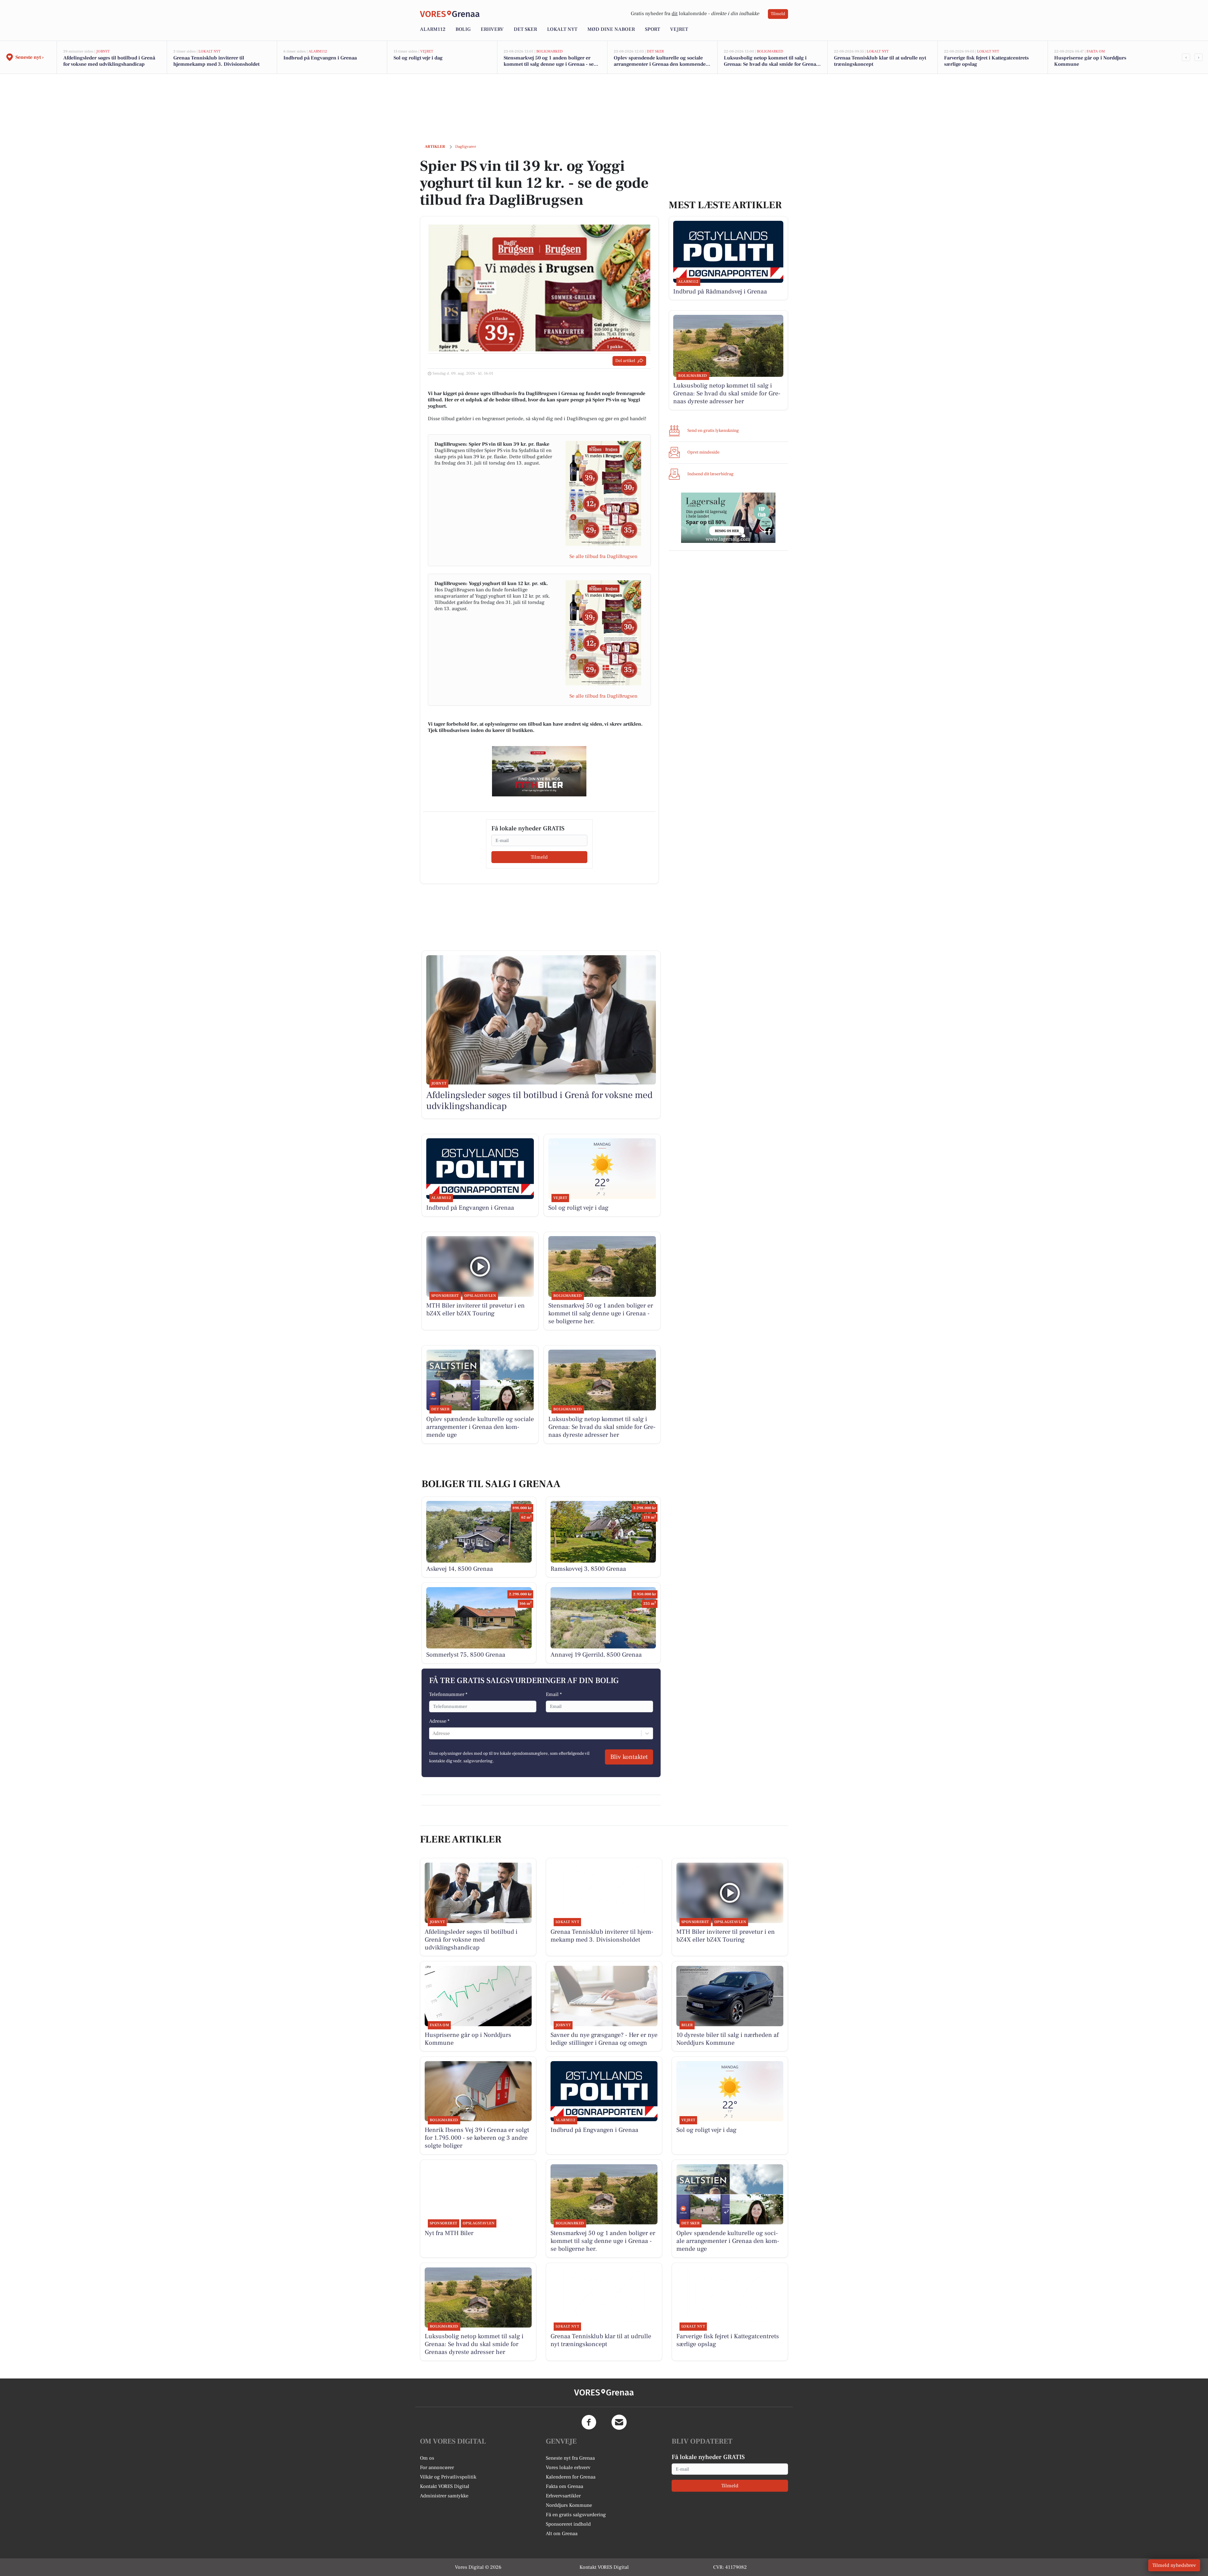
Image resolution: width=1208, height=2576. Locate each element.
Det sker (525, 29)
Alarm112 (433, 29)
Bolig (463, 29)
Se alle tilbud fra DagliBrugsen (603, 556)
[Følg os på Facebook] (589, 2422)
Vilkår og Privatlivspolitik (448, 2477)
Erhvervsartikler (563, 2496)
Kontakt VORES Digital (445, 2486)
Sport (652, 29)
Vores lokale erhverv (568, 2467)
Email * (554, 1694)
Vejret (679, 29)
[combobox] (433, 1733)
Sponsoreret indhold (568, 2524)
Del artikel (625, 361)
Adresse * (439, 1721)
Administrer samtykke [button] (444, 2496)
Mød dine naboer (611, 29)
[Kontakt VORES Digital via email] (619, 2422)
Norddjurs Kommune (569, 2505)
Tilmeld (778, 14)
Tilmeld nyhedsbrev (1174, 2565)
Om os (427, 2458)
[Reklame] (539, 771)
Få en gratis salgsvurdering (576, 2515)
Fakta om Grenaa (565, 2486)
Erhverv (492, 29)
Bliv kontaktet (629, 1757)
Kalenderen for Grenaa (571, 2477)
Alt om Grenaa (562, 2534)
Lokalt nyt (562, 29)
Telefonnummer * (448, 1694)
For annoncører (437, 2467)
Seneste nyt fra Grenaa (570, 2458)
